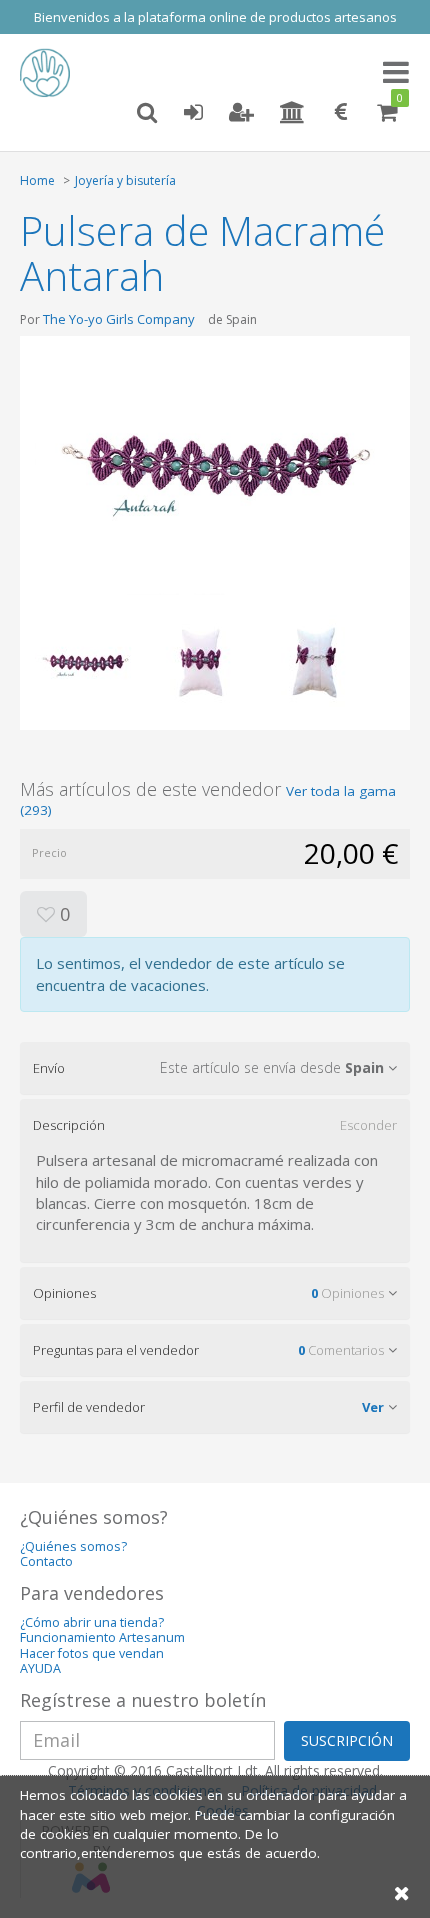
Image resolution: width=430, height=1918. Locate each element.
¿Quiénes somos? (73, 1546)
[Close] (402, 1892)
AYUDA (40, 1668)
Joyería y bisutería (125, 180)
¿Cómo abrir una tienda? (92, 1622)
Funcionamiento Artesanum (102, 1637)
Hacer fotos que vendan (92, 1653)
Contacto (46, 1561)
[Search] (147, 113)
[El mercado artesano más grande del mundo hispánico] (50, 73)
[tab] (215, 1068)
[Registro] (241, 113)
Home (37, 180)
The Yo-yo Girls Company (119, 319)
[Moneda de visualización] (341, 113)
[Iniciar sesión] (193, 113)
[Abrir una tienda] (292, 113)
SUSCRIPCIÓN (347, 1740)
